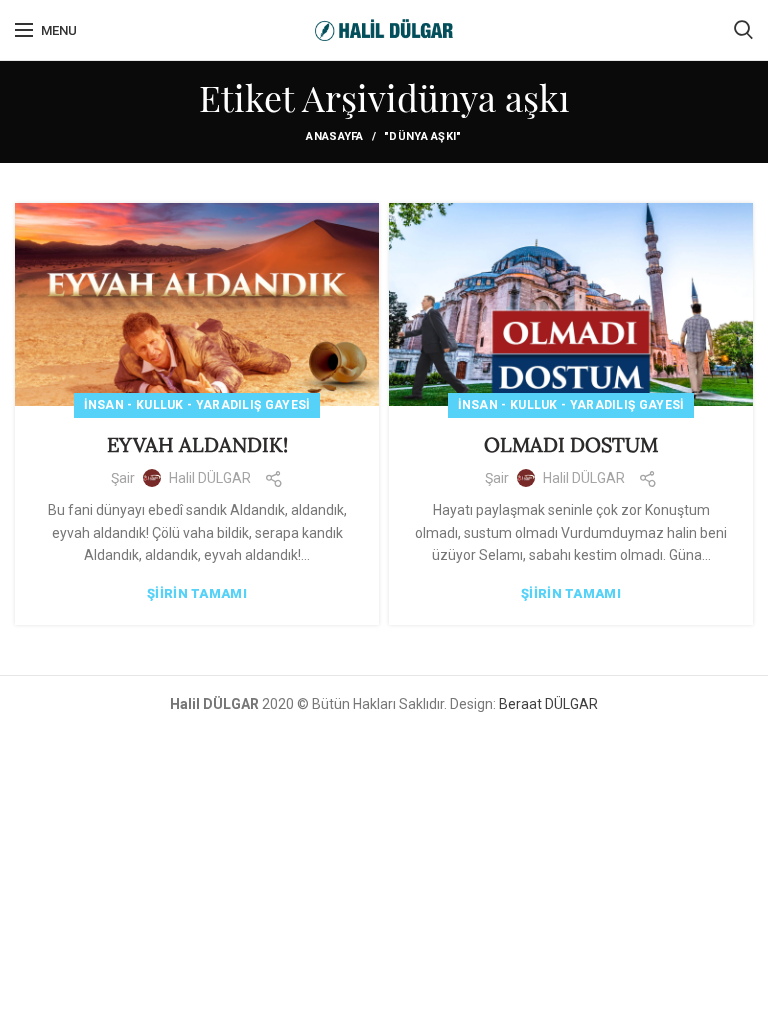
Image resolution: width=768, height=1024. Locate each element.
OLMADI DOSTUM (571, 444)
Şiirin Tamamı (197, 593)
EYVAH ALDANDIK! (197, 444)
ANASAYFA (334, 136)
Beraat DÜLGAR (548, 704)
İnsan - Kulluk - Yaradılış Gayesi (197, 405)
